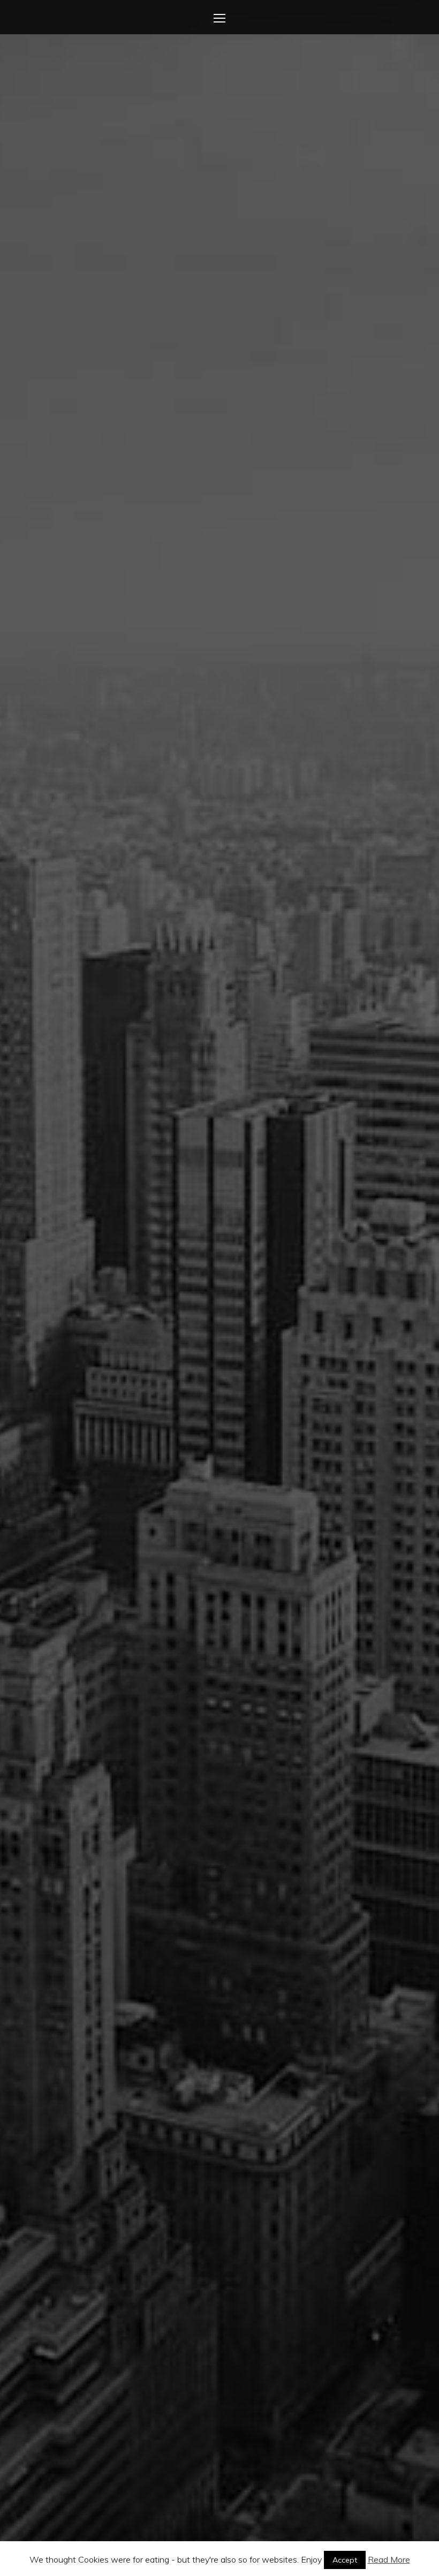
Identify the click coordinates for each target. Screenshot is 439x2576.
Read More (389, 2559)
